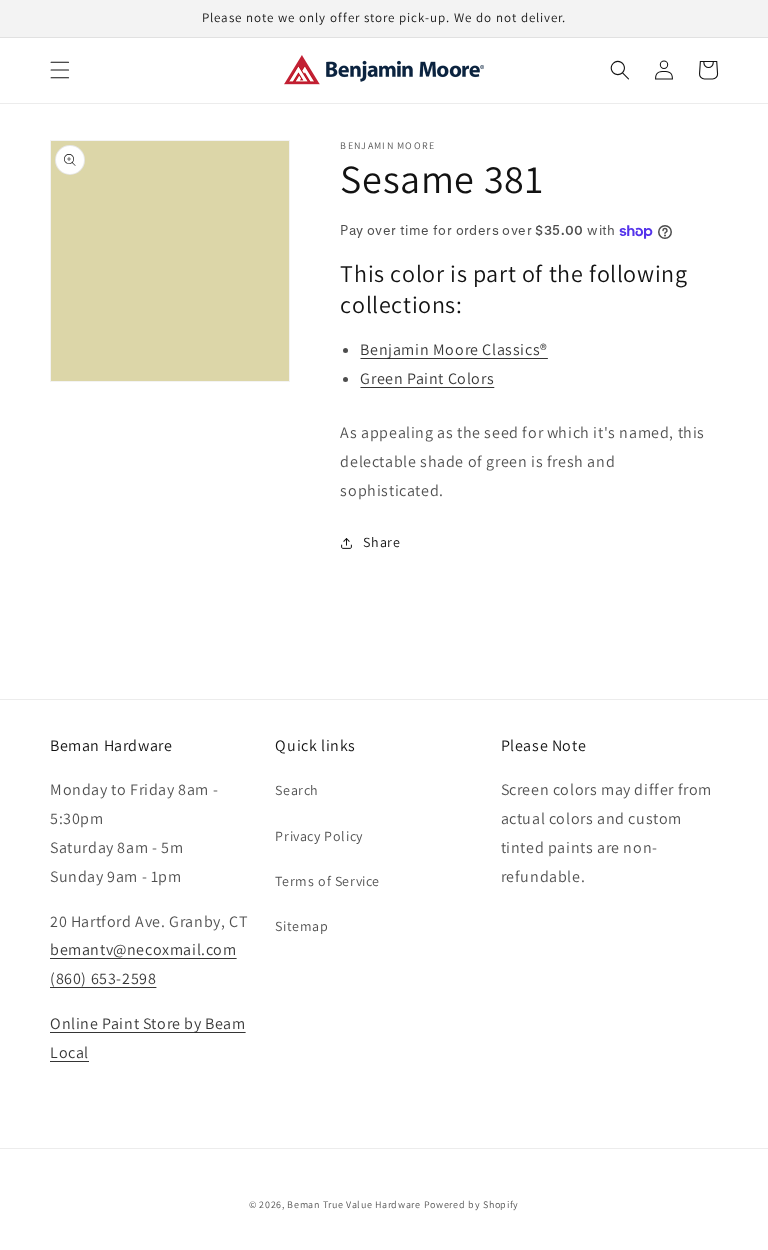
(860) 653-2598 (103, 978)
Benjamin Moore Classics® (453, 349)
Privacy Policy (318, 836)
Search (297, 790)
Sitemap (301, 926)
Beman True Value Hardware (354, 1204)
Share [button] (381, 542)
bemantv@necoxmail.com (143, 949)
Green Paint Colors (427, 378)
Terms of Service (327, 881)
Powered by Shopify (472, 1204)
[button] (60, 70)
